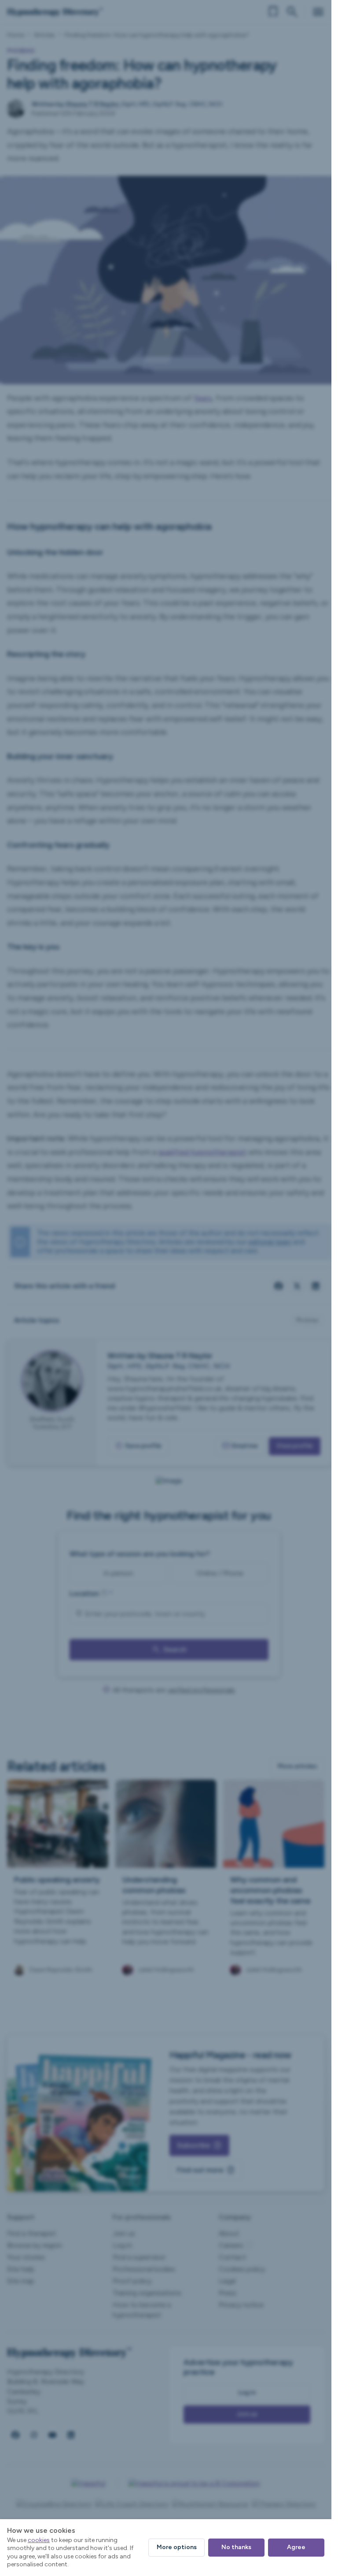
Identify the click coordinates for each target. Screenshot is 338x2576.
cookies (39, 2540)
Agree (296, 2547)
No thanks (236, 2547)
